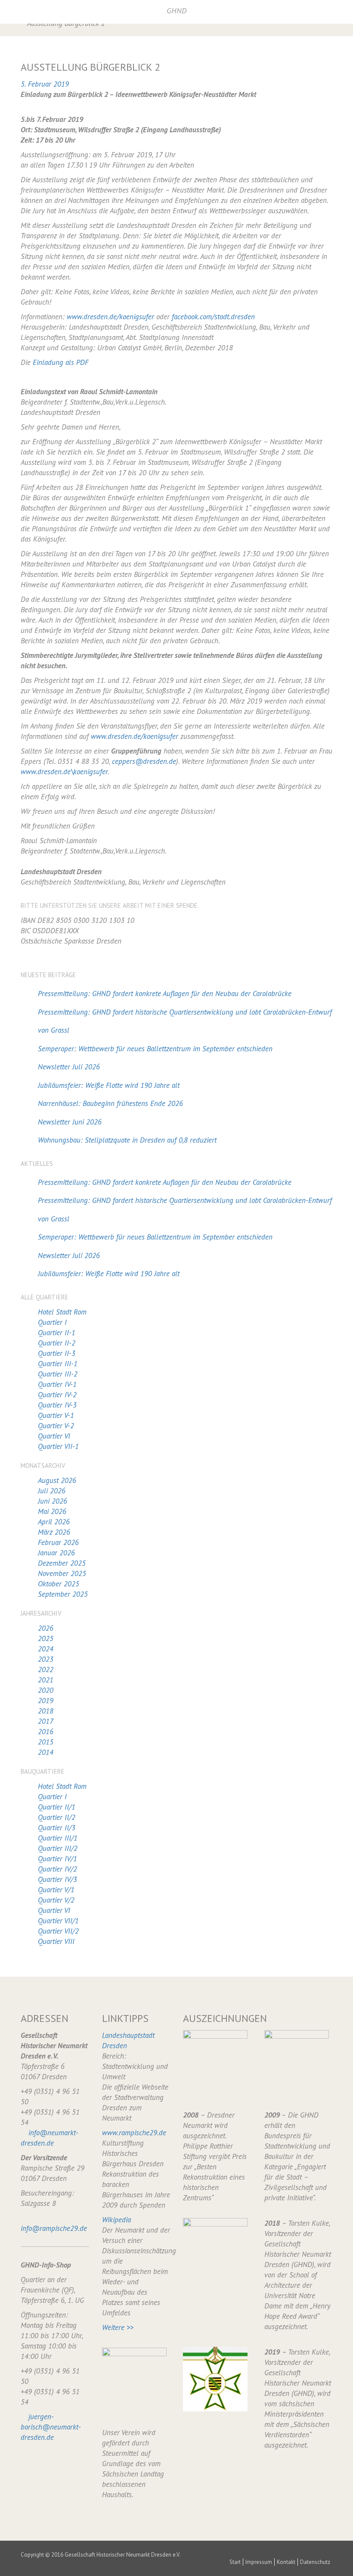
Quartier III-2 (58, 1374)
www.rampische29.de (134, 2133)
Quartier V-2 (56, 1426)
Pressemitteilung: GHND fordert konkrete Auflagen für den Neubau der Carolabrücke (165, 994)
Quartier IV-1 (57, 1384)
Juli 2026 (52, 1491)
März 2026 (54, 1532)
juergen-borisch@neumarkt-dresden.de (51, 2427)
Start (235, 2562)
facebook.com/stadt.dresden (213, 317)
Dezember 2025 (62, 1563)
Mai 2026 (52, 1511)
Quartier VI (54, 1436)
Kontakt (286, 2562)
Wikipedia (116, 2220)
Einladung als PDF (60, 362)
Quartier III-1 (58, 1364)
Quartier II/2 (57, 1817)
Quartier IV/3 (57, 1879)
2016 (46, 1732)
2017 (46, 1721)
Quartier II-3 (57, 1353)
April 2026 (54, 1522)
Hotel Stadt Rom (62, 1312)
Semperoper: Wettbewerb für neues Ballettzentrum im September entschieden (155, 1049)
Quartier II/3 (57, 1828)
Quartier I (52, 1322)
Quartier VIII (56, 1941)
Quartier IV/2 (57, 1869)
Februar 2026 (58, 1542)
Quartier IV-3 (57, 1405)
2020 (46, 1690)
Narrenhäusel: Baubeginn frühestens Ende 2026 (110, 1103)
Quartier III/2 (58, 1848)
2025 (46, 1638)
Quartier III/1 (58, 1838)
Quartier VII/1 (58, 1921)
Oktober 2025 (59, 1584)
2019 (46, 1701)
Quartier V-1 (56, 1415)
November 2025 (62, 1573)
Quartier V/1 (56, 1890)
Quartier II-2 (57, 1343)
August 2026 (57, 1480)
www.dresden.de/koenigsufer (110, 317)
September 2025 (63, 1594)
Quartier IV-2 (57, 1395)
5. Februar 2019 (45, 84)
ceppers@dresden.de (144, 761)
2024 (46, 1649)
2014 (46, 1752)
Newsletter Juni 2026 (70, 1122)
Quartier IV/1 (57, 1859)
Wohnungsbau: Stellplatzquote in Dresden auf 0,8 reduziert (127, 1140)
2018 (46, 1711)
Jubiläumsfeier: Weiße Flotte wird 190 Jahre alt (109, 1085)
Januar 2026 (56, 1553)
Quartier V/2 (56, 1900)
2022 (46, 1670)
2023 (46, 1659)
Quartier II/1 (57, 1807)
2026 (46, 1628)
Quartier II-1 (57, 1333)
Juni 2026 (53, 1501)
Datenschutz (315, 2562)
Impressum (259, 2562)
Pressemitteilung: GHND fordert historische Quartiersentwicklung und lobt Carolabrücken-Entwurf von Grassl (185, 1021)
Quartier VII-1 (58, 1446)
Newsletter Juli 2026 (69, 1067)
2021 (46, 1680)
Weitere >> (118, 2327)
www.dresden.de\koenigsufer (64, 772)
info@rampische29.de (54, 2228)
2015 (46, 1742)
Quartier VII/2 (58, 1931)
